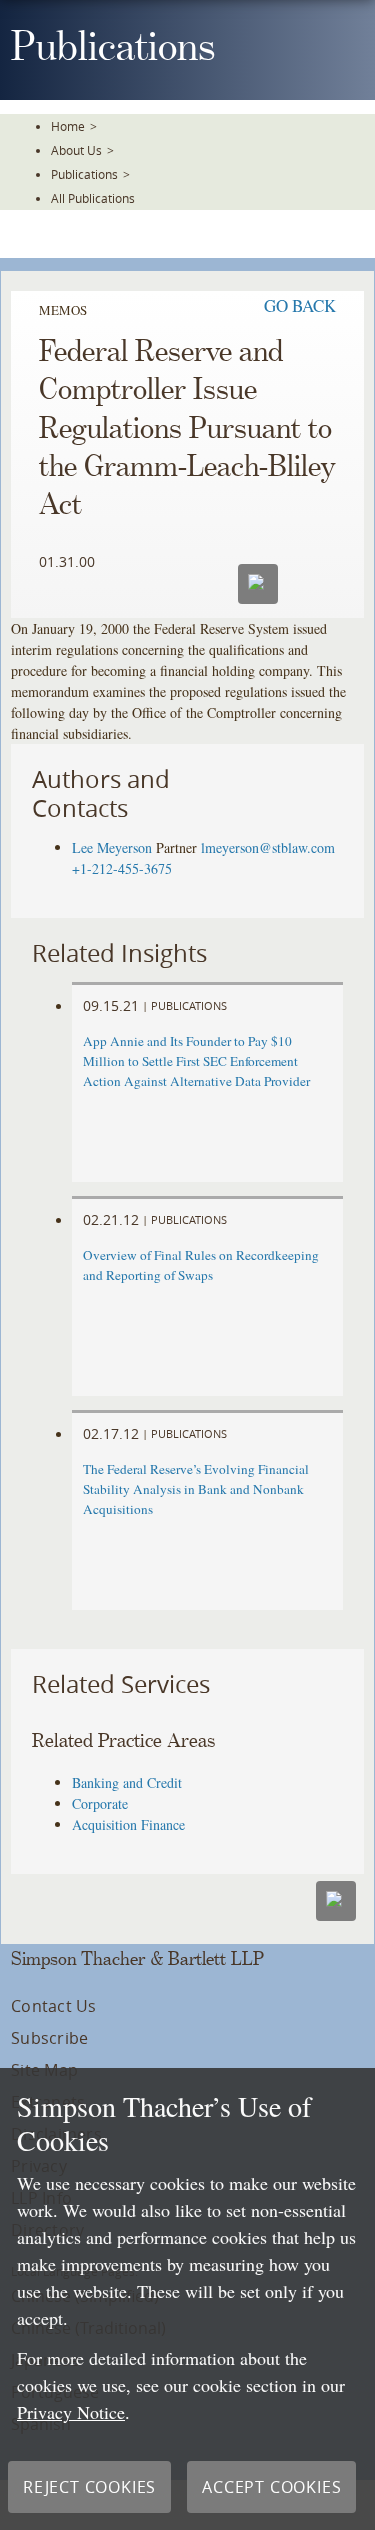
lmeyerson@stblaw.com (268, 847)
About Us (76, 150)
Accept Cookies (271, 2487)
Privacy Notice (71, 2412)
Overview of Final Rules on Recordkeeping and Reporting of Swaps (201, 1265)
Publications (84, 174)
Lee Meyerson (112, 847)
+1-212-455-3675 (122, 868)
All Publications (93, 198)
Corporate (100, 1803)
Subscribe (49, 2038)
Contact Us (53, 2006)
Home (68, 126)
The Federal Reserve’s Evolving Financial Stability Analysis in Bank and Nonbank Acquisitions (196, 1489)
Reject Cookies (89, 2487)
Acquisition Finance (128, 1824)
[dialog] (187, 2299)
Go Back (300, 305)
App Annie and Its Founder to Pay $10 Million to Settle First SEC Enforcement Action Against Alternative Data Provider (196, 1061)
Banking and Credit (127, 1782)
